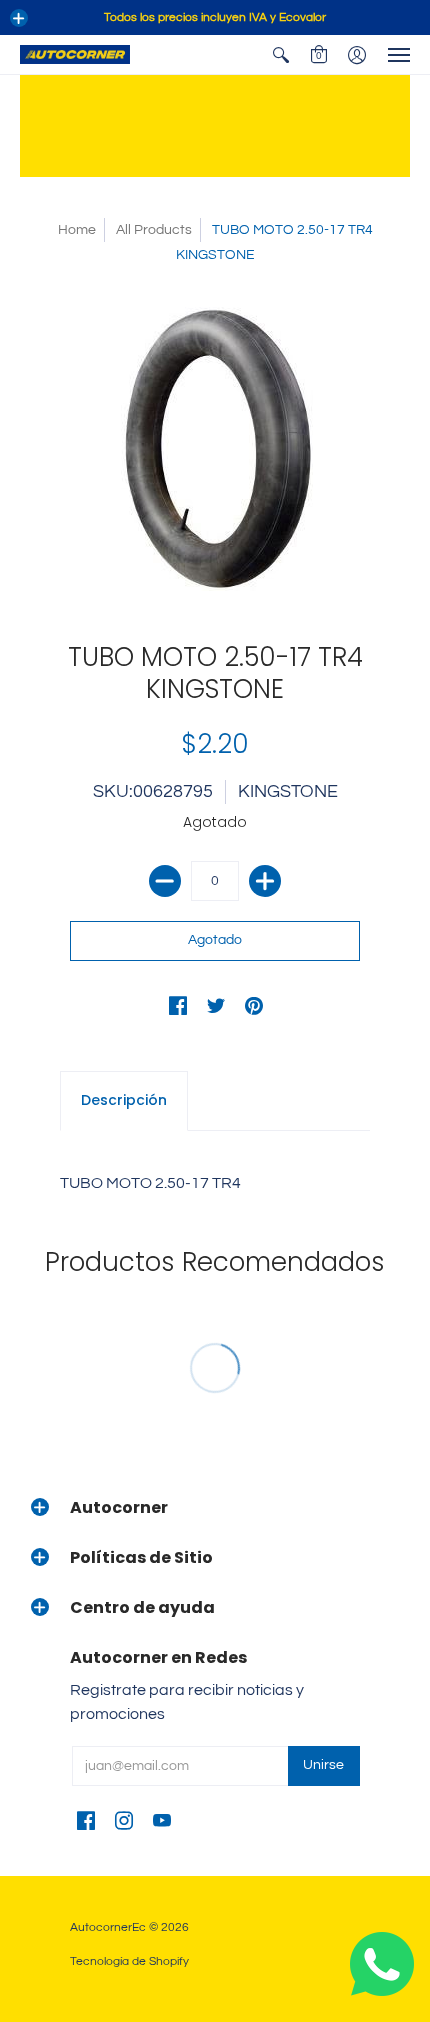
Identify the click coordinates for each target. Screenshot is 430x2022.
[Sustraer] (165, 881)
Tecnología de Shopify (129, 1961)
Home (77, 230)
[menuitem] (281, 54)
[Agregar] (265, 881)
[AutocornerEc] (75, 54)
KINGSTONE (288, 791)
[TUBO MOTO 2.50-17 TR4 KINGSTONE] (215, 449)
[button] (19, 18)
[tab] (124, 1101)
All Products (154, 230)
